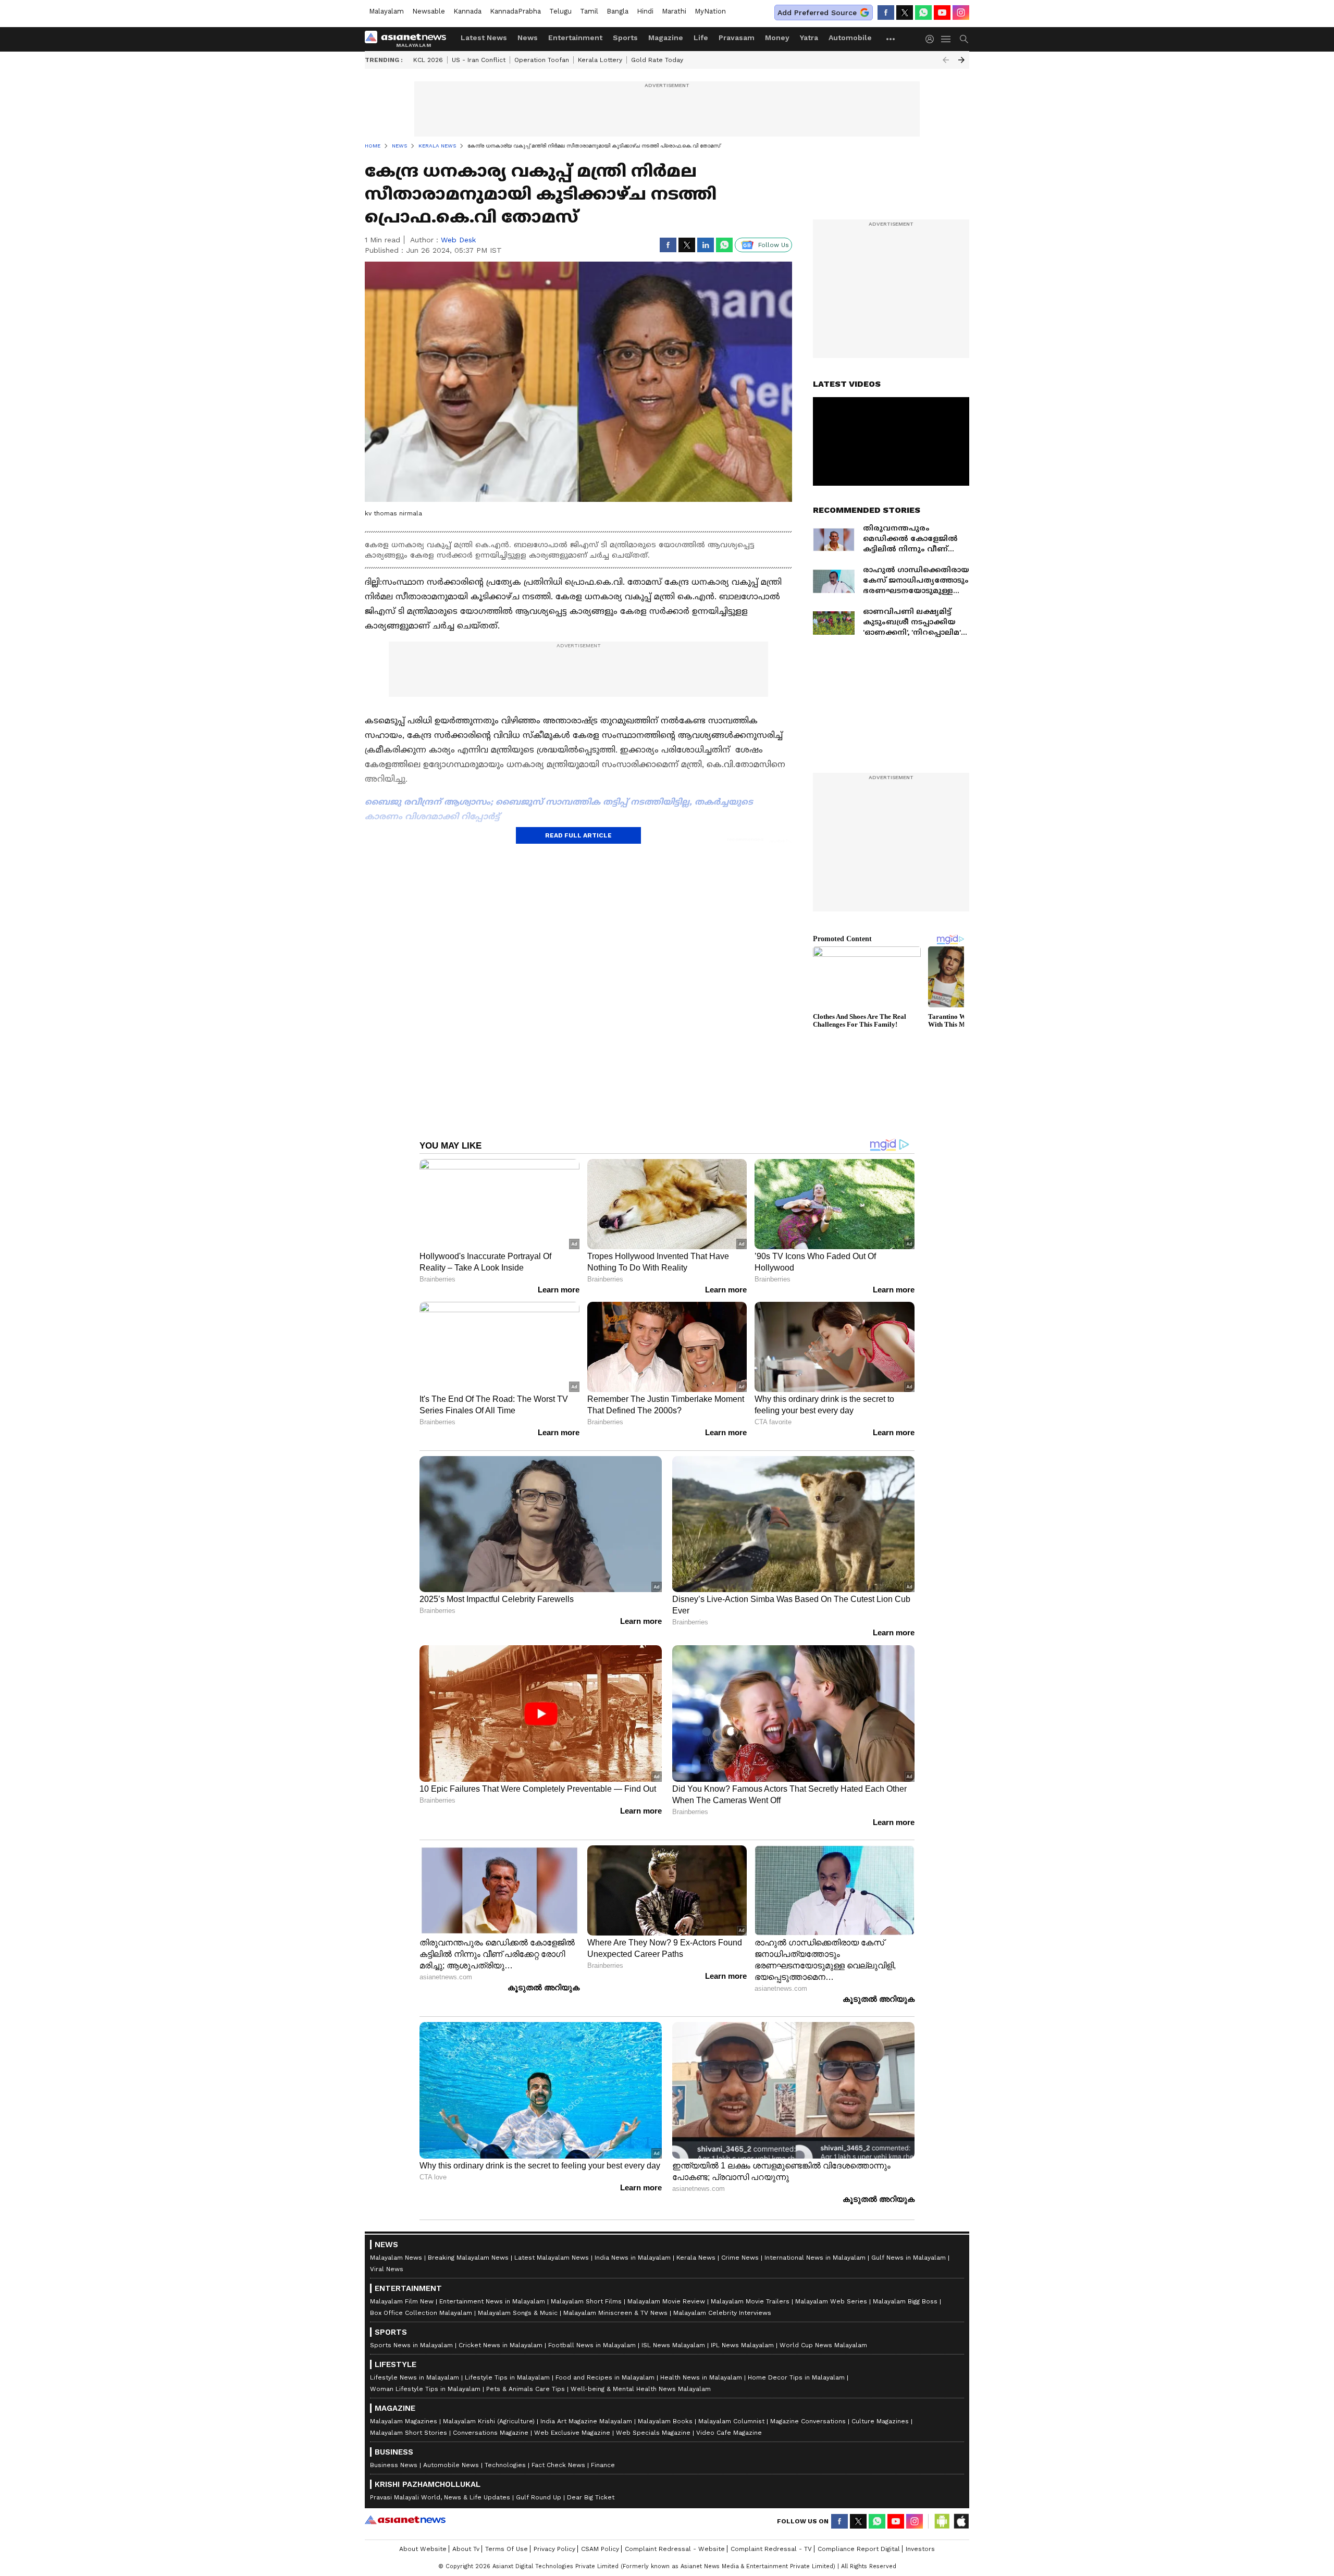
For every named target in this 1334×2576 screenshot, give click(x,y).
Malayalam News (396, 2258)
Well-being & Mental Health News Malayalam (641, 2389)
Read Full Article (578, 835)
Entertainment (575, 38)
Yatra (809, 38)
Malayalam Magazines (404, 2421)
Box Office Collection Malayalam (421, 2313)
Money (777, 38)
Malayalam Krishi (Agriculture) (489, 2421)
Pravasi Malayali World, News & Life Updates (440, 2497)
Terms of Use (507, 2549)
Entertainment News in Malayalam (492, 2301)
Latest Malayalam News (552, 2258)
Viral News (387, 2269)
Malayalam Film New (402, 2301)
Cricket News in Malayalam (501, 2345)
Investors (920, 2549)
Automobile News (451, 2465)
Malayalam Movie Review (666, 2301)
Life (701, 38)
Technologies (505, 2465)
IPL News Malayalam (742, 2345)
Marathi (674, 11)
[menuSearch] (964, 39)
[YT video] (942, 13)
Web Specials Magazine (653, 2433)
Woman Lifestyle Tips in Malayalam (425, 2389)
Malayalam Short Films (586, 2301)
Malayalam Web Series (831, 2301)
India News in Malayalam (633, 2258)
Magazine (666, 38)
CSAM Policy (600, 2549)
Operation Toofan (542, 60)
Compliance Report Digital (859, 2549)
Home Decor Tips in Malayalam (796, 2377)
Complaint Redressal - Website (675, 2549)
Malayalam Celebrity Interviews (722, 2313)
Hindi (645, 11)
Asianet (405, 2520)
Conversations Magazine (491, 2433)
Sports (625, 38)
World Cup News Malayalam (823, 2345)
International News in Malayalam (815, 2258)
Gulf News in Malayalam (909, 2258)
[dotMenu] (891, 39)
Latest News (484, 38)
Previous (946, 60)
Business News (394, 2465)
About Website (423, 2549)
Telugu (560, 11)
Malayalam (386, 11)
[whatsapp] (923, 13)
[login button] (932, 39)
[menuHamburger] (946, 39)
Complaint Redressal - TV (771, 2549)
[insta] (961, 13)
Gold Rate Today (657, 60)
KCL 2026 (428, 60)
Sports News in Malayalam (411, 2345)
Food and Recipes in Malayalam (605, 2377)
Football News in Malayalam (592, 2345)
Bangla (617, 11)
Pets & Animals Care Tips (526, 2389)
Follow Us (774, 245)
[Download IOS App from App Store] (961, 2521)
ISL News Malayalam (673, 2345)
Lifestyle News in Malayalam (415, 2377)
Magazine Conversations (808, 2421)
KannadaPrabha (515, 11)
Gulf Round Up (539, 2497)
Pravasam (737, 38)
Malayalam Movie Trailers (750, 2301)
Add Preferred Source (817, 13)
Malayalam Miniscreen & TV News (615, 2313)
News (528, 38)
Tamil (589, 11)
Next (961, 60)
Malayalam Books (665, 2421)
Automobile (850, 38)
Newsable (429, 11)
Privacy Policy (554, 2549)
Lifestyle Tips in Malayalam (507, 2377)
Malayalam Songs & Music (518, 2313)
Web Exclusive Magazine (572, 2433)
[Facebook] (886, 13)
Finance (603, 2465)
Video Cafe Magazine (729, 2433)
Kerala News (696, 2258)
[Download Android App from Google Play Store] (942, 2521)
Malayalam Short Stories (409, 2433)
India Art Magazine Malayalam (586, 2421)
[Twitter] (905, 13)
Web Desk (458, 240)
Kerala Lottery (600, 60)
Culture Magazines (880, 2421)
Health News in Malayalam (701, 2377)
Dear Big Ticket (591, 2497)
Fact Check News (558, 2465)
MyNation (710, 11)
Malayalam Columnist (731, 2421)
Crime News (740, 2258)
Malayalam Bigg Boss (905, 2301)
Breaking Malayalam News (468, 2258)
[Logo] (409, 39)
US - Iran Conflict (479, 60)
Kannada (467, 11)
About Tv (466, 2549)
